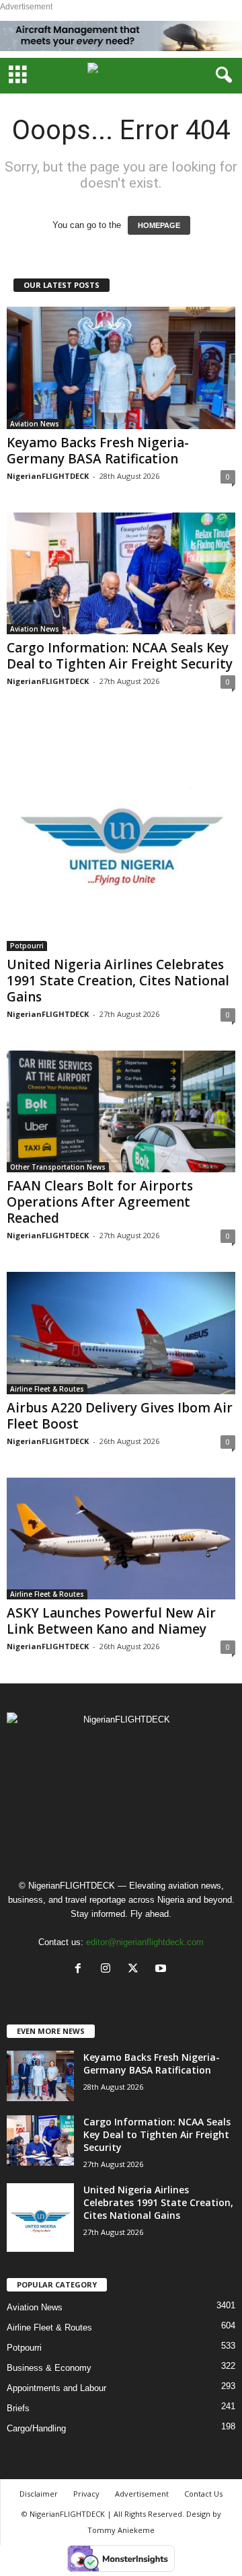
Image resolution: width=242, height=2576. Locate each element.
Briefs (18, 2408)
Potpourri (27, 946)
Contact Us (203, 2494)
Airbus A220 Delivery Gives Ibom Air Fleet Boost (120, 1416)
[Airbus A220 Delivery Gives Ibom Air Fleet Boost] (121, 1333)
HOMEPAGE (159, 225)
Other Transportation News (58, 1167)
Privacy (86, 2494)
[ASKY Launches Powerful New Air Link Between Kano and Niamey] (121, 1539)
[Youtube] (162, 1970)
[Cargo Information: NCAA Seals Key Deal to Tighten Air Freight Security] (121, 573)
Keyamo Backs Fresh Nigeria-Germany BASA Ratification (98, 451)
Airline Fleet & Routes (47, 1389)
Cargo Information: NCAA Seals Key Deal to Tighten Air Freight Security (120, 656)
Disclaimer (39, 2494)
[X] (136, 1970)
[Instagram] (109, 1970)
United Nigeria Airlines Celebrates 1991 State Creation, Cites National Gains (118, 981)
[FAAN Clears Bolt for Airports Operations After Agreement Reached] (121, 1111)
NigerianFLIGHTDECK (48, 476)
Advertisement (142, 2494)
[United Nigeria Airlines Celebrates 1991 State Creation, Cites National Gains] (121, 834)
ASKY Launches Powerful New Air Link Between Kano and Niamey (111, 1621)
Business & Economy (49, 2368)
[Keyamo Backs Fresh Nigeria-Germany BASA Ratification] (121, 368)
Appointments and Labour (56, 2388)
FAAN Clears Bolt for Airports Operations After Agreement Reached (100, 1202)
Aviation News (35, 424)
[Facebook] (81, 1970)
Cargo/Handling (36, 2428)
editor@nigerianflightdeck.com (145, 1942)
